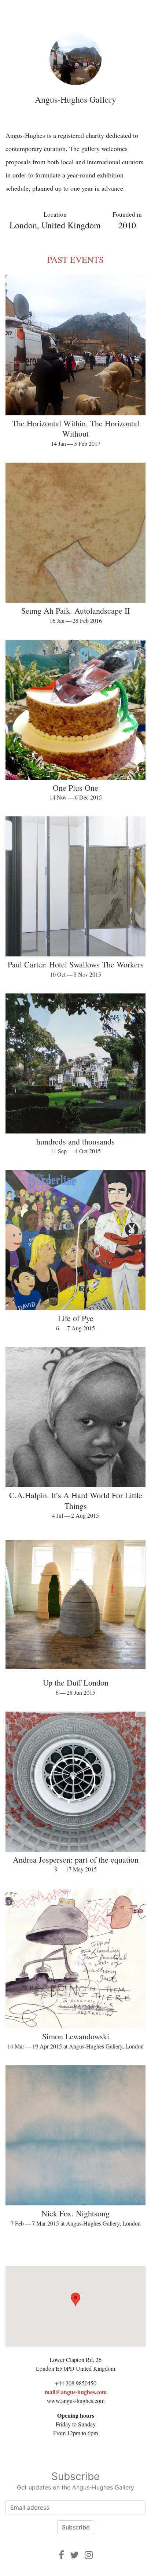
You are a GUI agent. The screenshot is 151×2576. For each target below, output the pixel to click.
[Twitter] (74, 2555)
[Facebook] (61, 2555)
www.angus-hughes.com (76, 2401)
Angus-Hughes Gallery (75, 99)
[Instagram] (89, 2555)
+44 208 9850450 (76, 2383)
